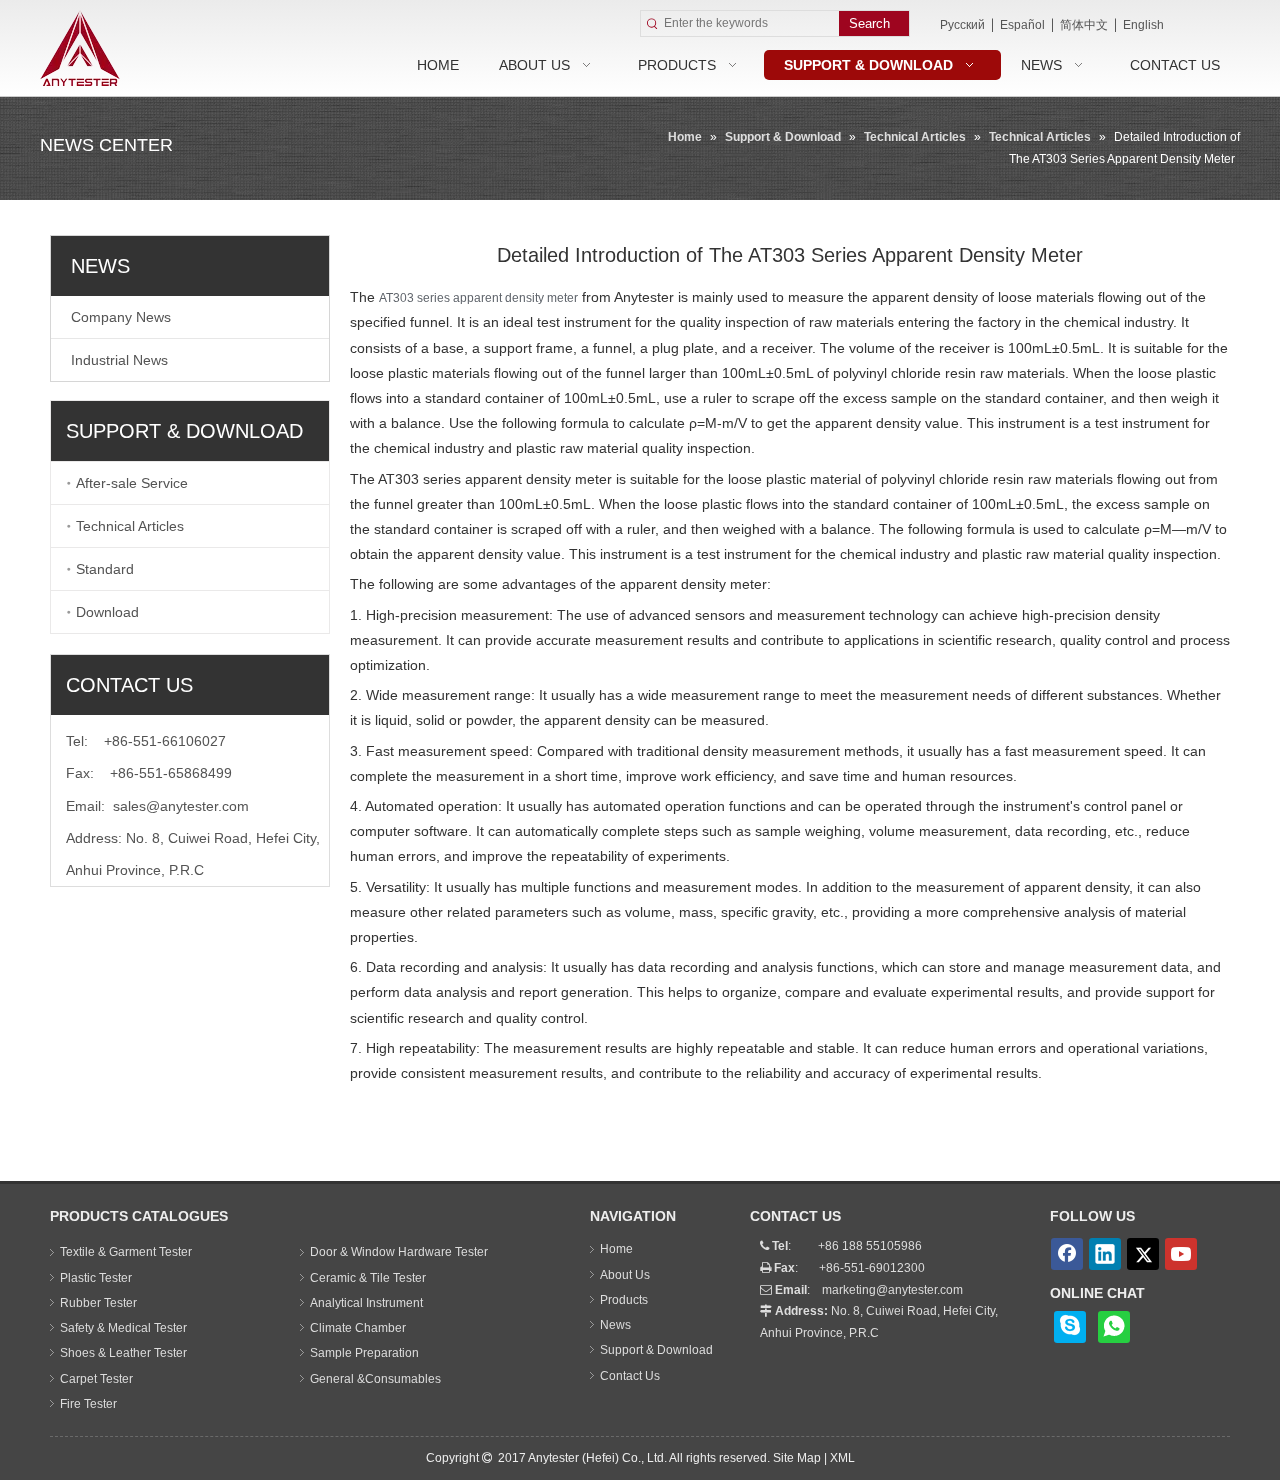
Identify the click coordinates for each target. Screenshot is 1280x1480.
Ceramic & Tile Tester (368, 1278)
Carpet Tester (96, 1379)
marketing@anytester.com (892, 1290)
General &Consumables (375, 1379)
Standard (105, 569)
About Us (625, 1275)
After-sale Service (132, 483)
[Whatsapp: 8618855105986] (1114, 1327)
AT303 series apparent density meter (478, 298)
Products (624, 1300)
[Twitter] (1143, 1254)
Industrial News (119, 360)
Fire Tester (88, 1404)
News (615, 1325)
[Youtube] (1181, 1254)
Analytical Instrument (366, 1303)
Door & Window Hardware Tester (399, 1252)
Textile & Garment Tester (126, 1252)
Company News (121, 317)
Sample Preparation (364, 1353)
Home (616, 1249)
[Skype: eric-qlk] (1070, 1327)
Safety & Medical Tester (123, 1328)
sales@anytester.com (181, 806)
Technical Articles (130, 526)
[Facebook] (1067, 1254)
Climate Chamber (358, 1328)
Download (107, 612)
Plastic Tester (96, 1278)
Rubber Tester (98, 1303)
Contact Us (630, 1376)
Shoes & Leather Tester (123, 1353)
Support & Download (656, 1350)
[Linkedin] (1105, 1254)
